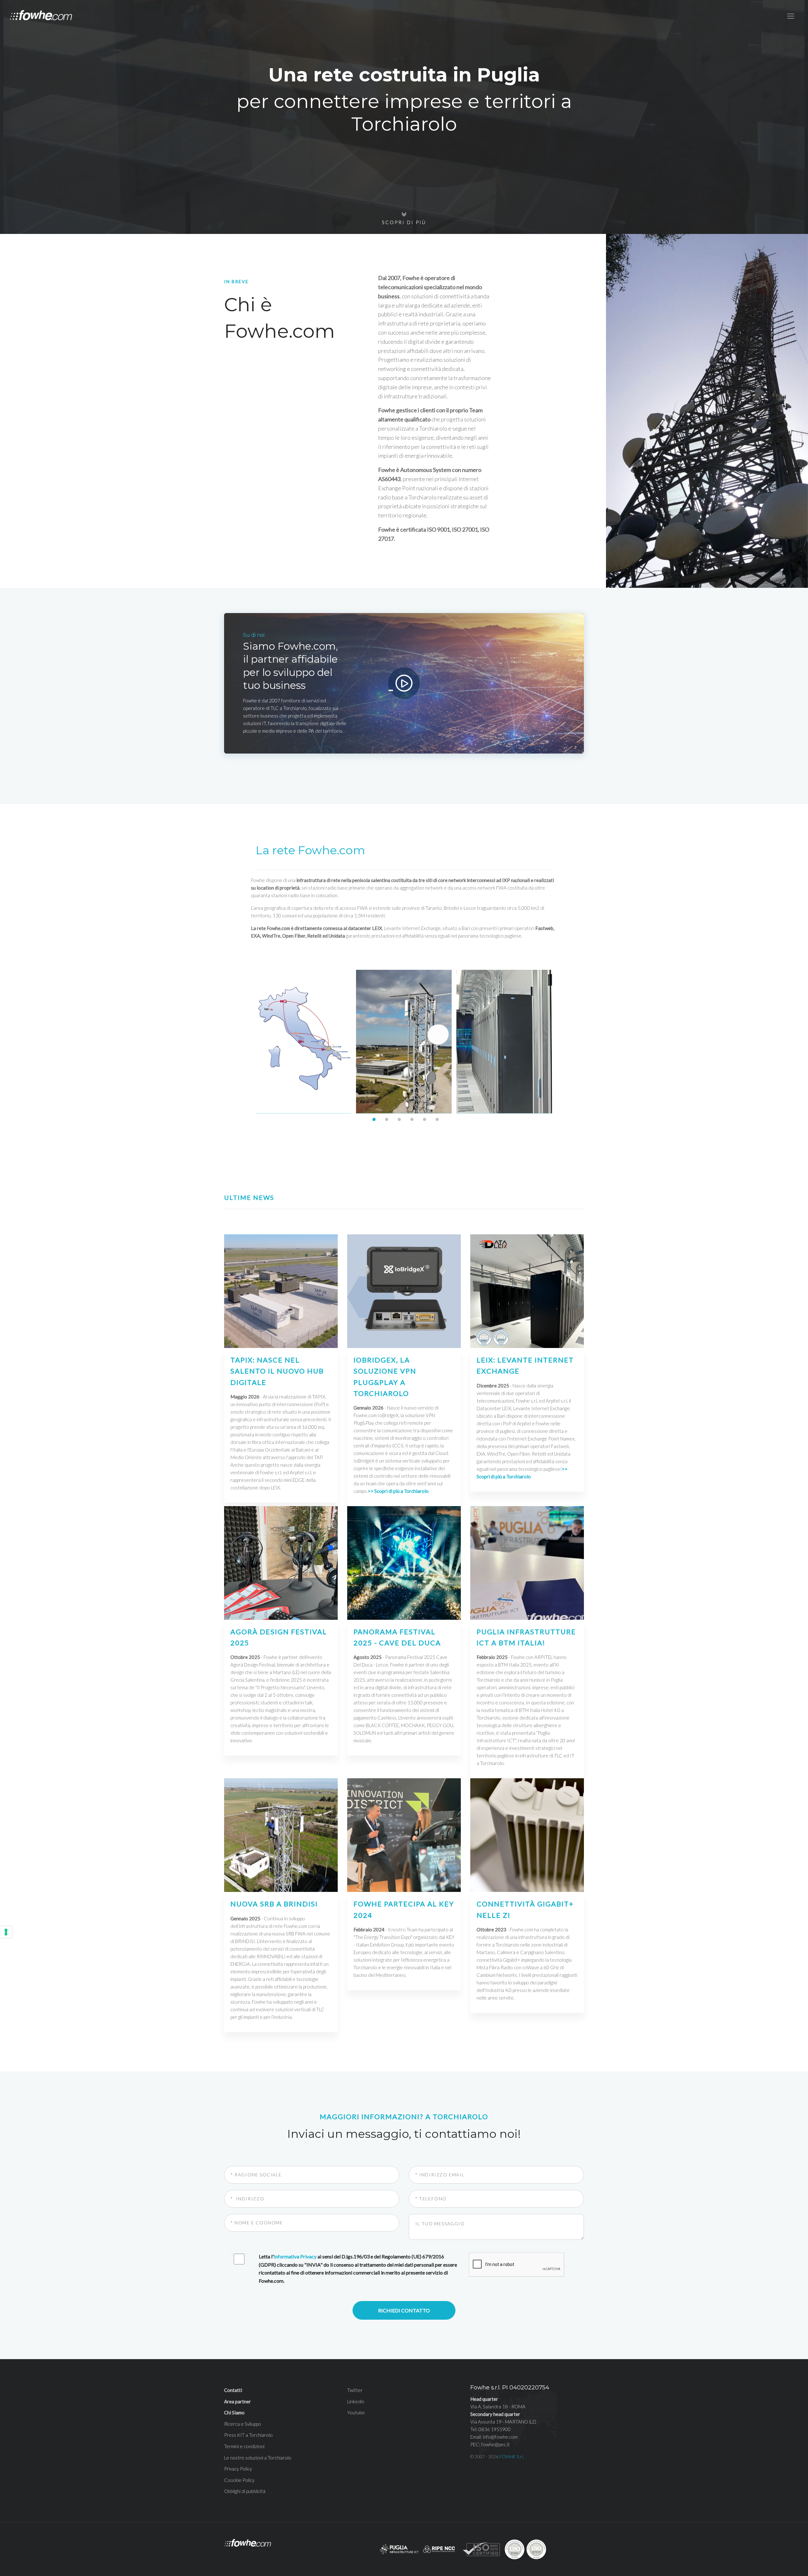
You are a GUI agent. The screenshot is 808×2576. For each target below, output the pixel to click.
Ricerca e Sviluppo (243, 2424)
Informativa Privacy (295, 2256)
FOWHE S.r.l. (512, 2457)
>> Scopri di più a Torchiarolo (398, 1491)
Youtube (356, 2412)
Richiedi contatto (404, 2310)
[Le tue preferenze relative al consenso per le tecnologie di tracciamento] (6, 1932)
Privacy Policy (238, 2469)
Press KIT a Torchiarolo (248, 2435)
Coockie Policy (239, 2480)
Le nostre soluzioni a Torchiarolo (258, 2458)
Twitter (355, 2390)
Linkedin (356, 2401)
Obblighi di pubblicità (245, 2491)
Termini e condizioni (244, 2446)
